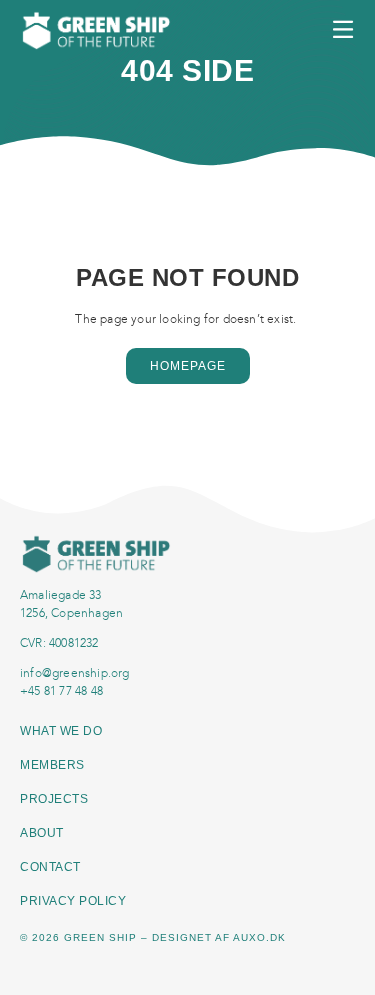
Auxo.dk (259, 937)
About (42, 833)
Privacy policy (73, 901)
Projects (54, 799)
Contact (50, 867)
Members (52, 765)
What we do (63, 731)
